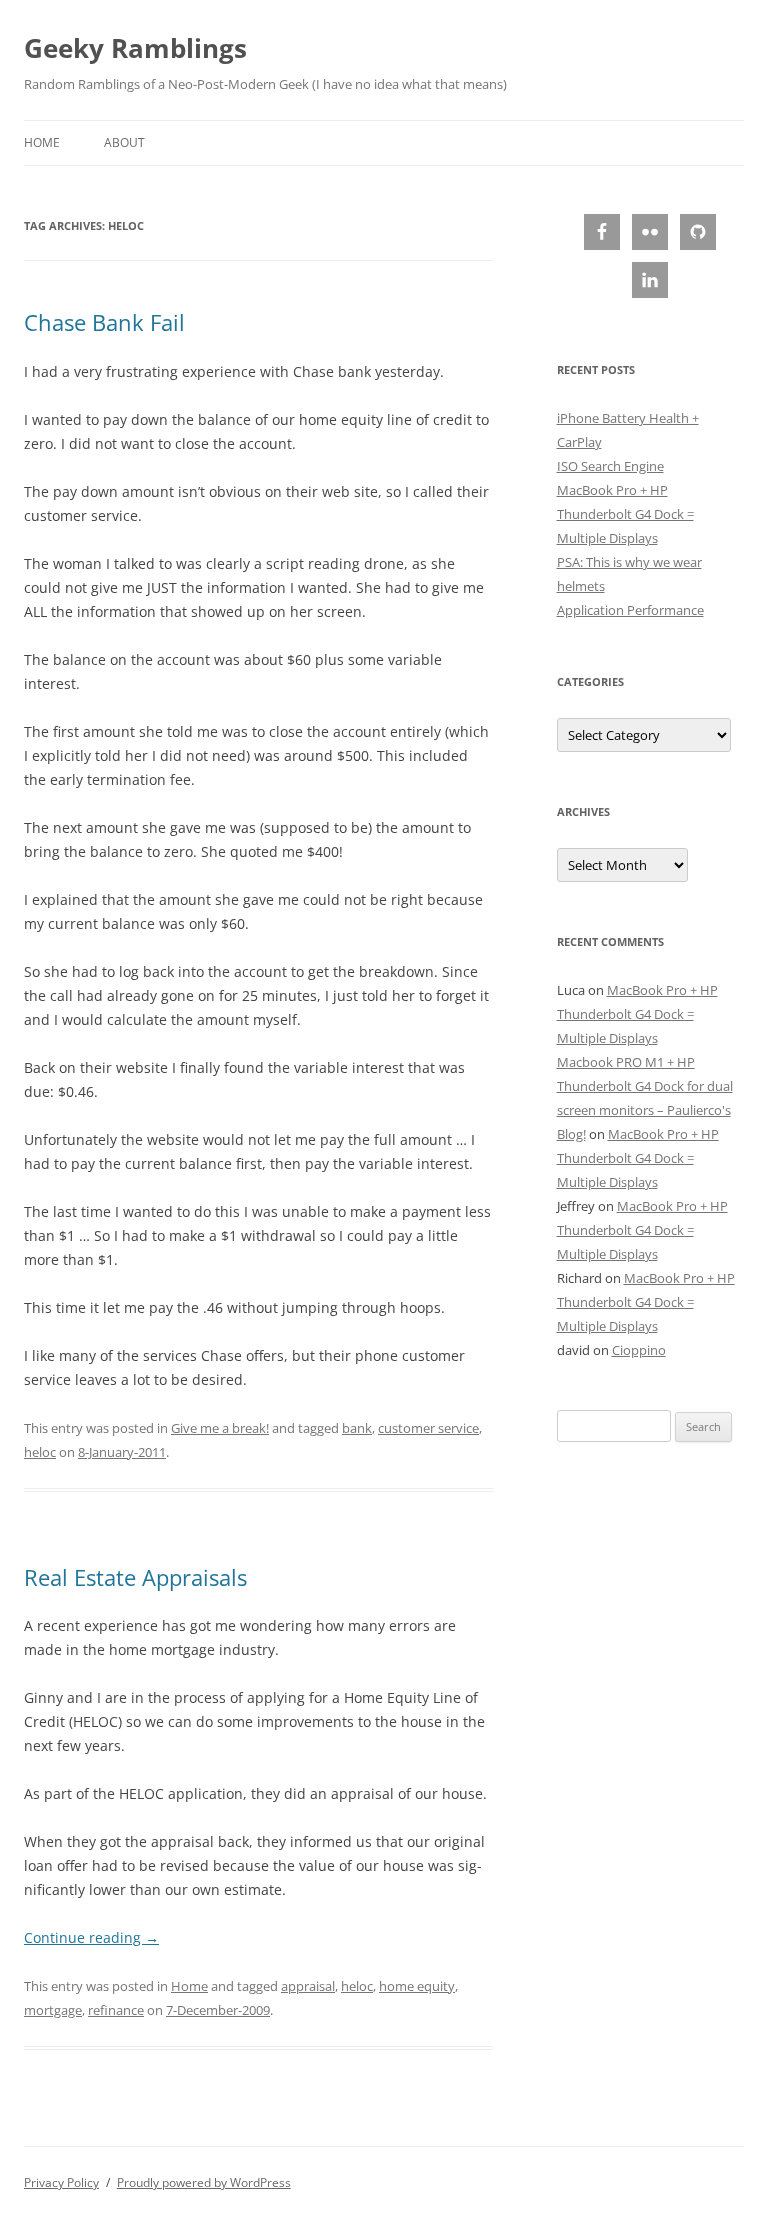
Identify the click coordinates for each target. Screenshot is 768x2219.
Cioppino (639, 1350)
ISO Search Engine (610, 466)
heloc (40, 1452)
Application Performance (630, 610)
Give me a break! (220, 1428)
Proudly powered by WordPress (204, 2182)
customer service (428, 1428)
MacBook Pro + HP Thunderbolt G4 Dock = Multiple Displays (625, 514)
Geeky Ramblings (135, 48)
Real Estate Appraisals (135, 1577)
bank (357, 1428)
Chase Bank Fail (104, 322)
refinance (116, 2010)
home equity (417, 1986)
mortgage (53, 2010)
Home (42, 142)
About (124, 142)
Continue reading (91, 1937)
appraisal (308, 1986)
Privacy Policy (61, 2182)
